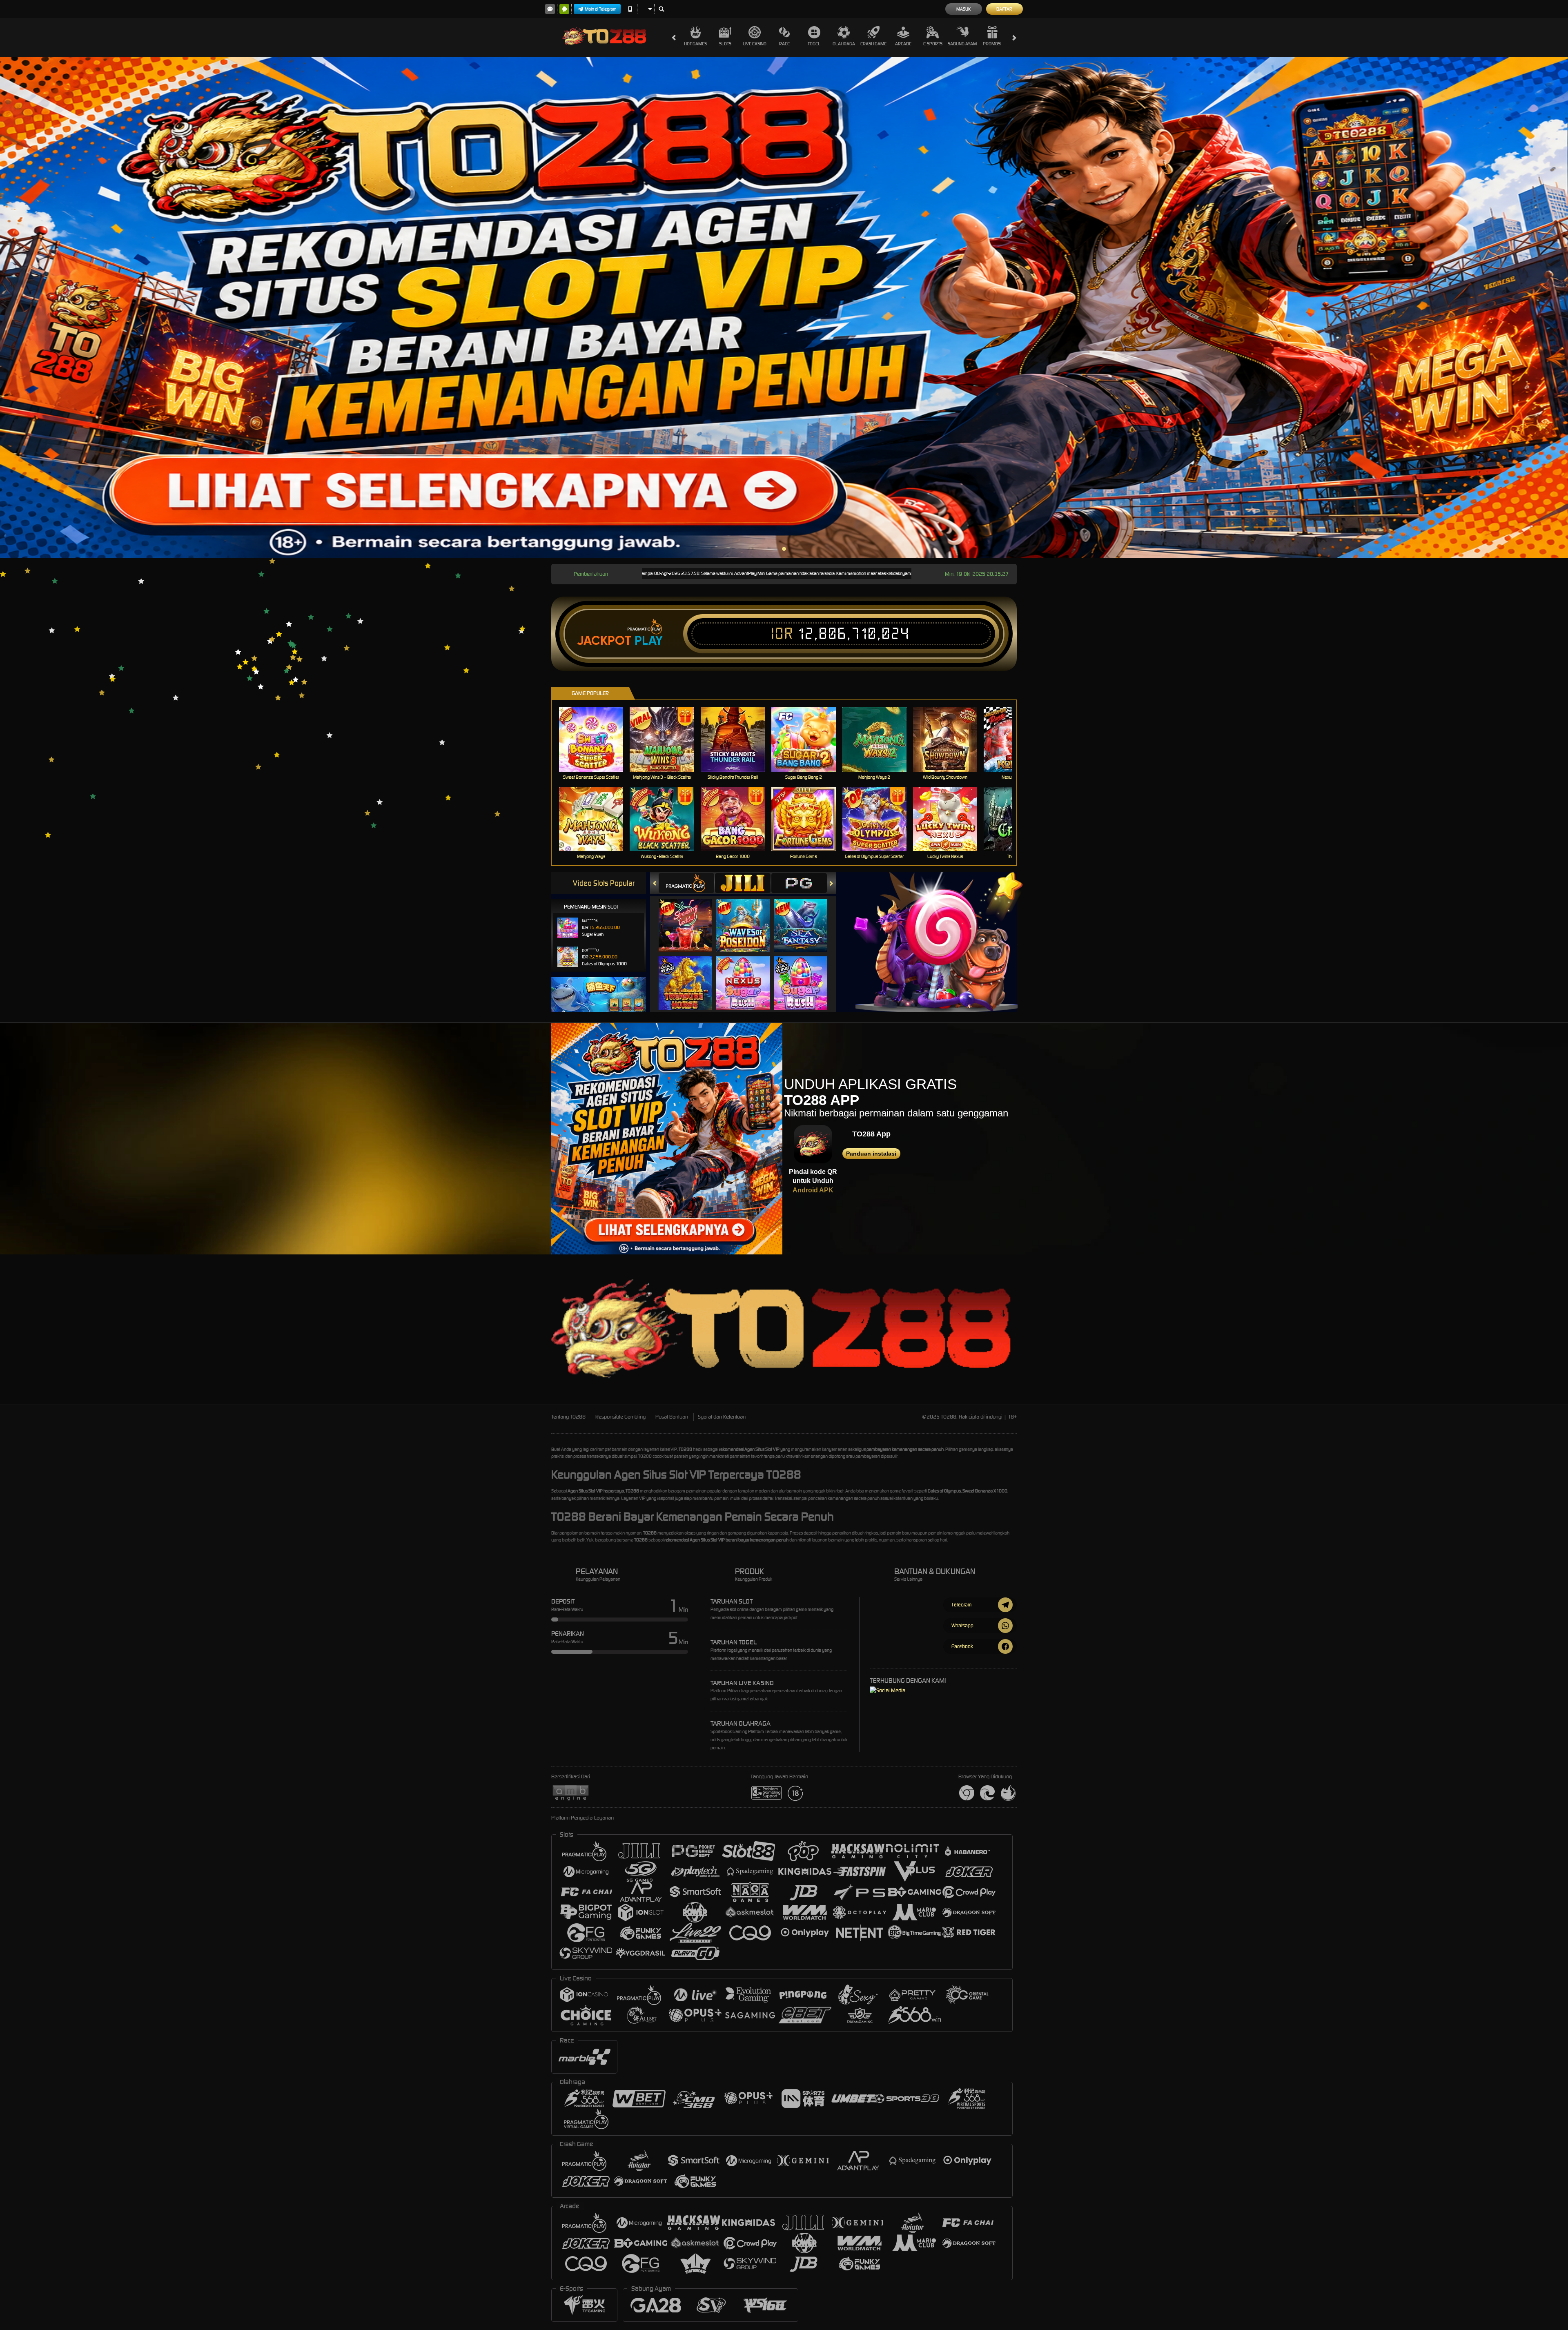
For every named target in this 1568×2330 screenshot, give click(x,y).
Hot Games (695, 44)
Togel (814, 44)
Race (784, 44)
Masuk (963, 9)
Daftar (1004, 9)
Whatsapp (962, 1625)
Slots (725, 44)
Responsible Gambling (620, 1417)
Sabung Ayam (962, 44)
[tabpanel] (784, 307)
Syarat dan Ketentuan (722, 1417)
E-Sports (933, 44)
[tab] (686, 883)
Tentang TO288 (568, 1417)
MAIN (596, 739)
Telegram (961, 1605)
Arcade (903, 44)
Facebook (962, 1646)
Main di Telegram (601, 9)
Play (649, 641)
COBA (690, 917)
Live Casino (755, 44)
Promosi (992, 44)
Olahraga (844, 44)
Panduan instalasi (871, 1154)
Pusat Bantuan (672, 1417)
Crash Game (873, 44)
